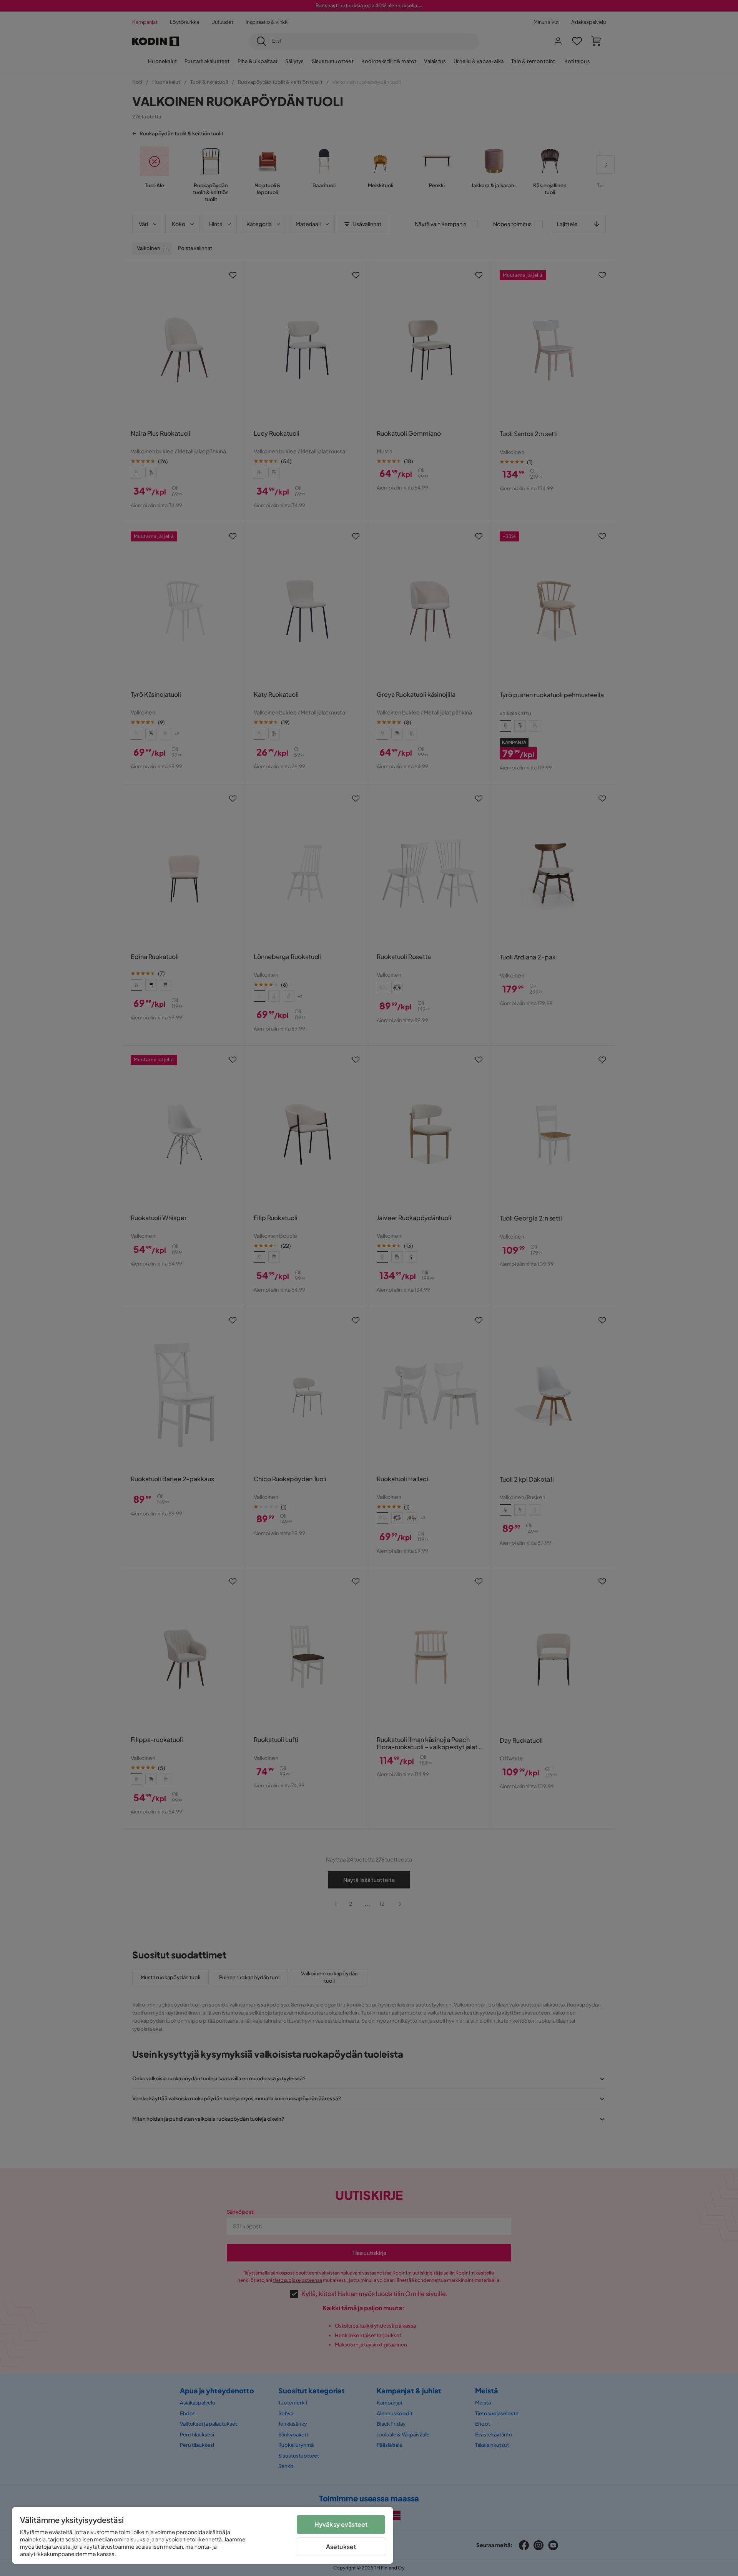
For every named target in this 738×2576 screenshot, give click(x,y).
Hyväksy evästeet (341, 2524)
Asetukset (341, 2547)
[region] (203, 2535)
